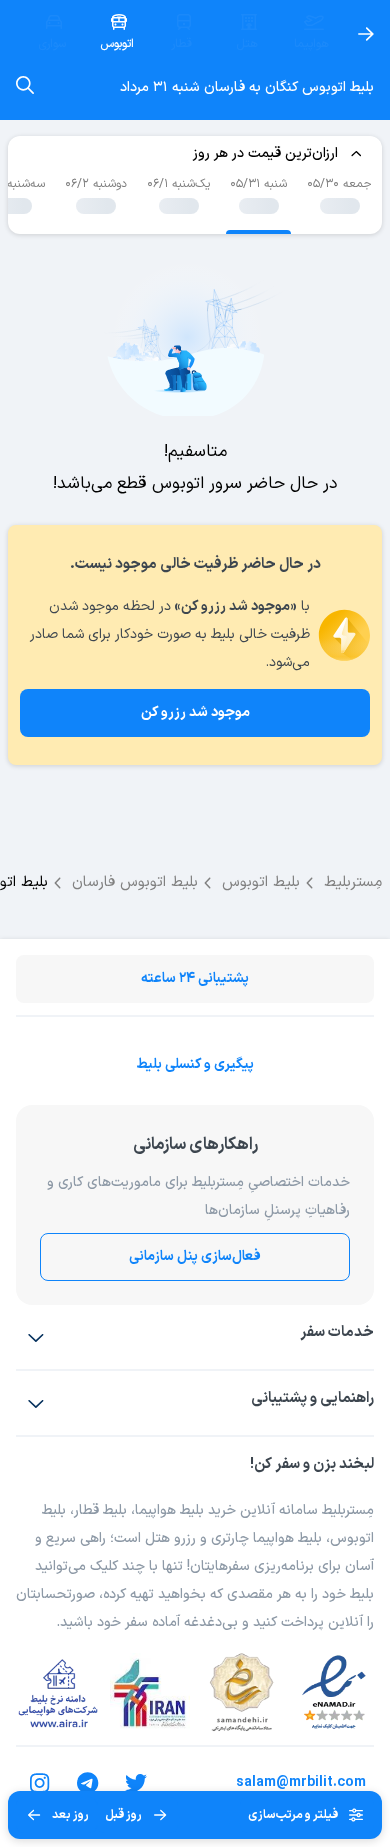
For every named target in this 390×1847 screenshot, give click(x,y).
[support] (36, 1403)
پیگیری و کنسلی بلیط (195, 1064)
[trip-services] (36, 1337)
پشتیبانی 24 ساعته (195, 978)
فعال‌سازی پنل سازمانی (195, 1256)
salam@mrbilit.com (301, 1782)
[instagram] (40, 1783)
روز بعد (70, 1815)
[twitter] (136, 1783)
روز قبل (123, 1815)
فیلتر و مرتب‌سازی (293, 1815)
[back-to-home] (366, 34)
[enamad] (334, 1693)
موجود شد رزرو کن (195, 712)
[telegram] (88, 1783)
